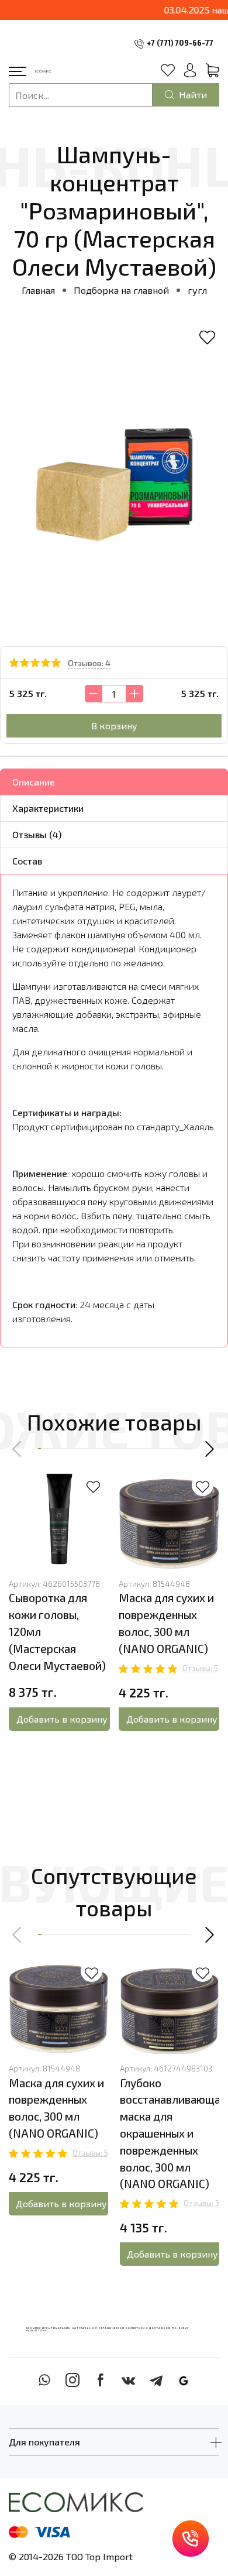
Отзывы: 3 (201, 2203)
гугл (197, 290)
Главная (38, 290)
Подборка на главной (121, 290)
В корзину (114, 726)
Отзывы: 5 (200, 1668)
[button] (18, 1449)
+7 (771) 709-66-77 (180, 43)
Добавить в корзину (62, 1719)
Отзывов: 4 (89, 663)
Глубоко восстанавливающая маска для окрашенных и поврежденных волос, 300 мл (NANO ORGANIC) (173, 2133)
